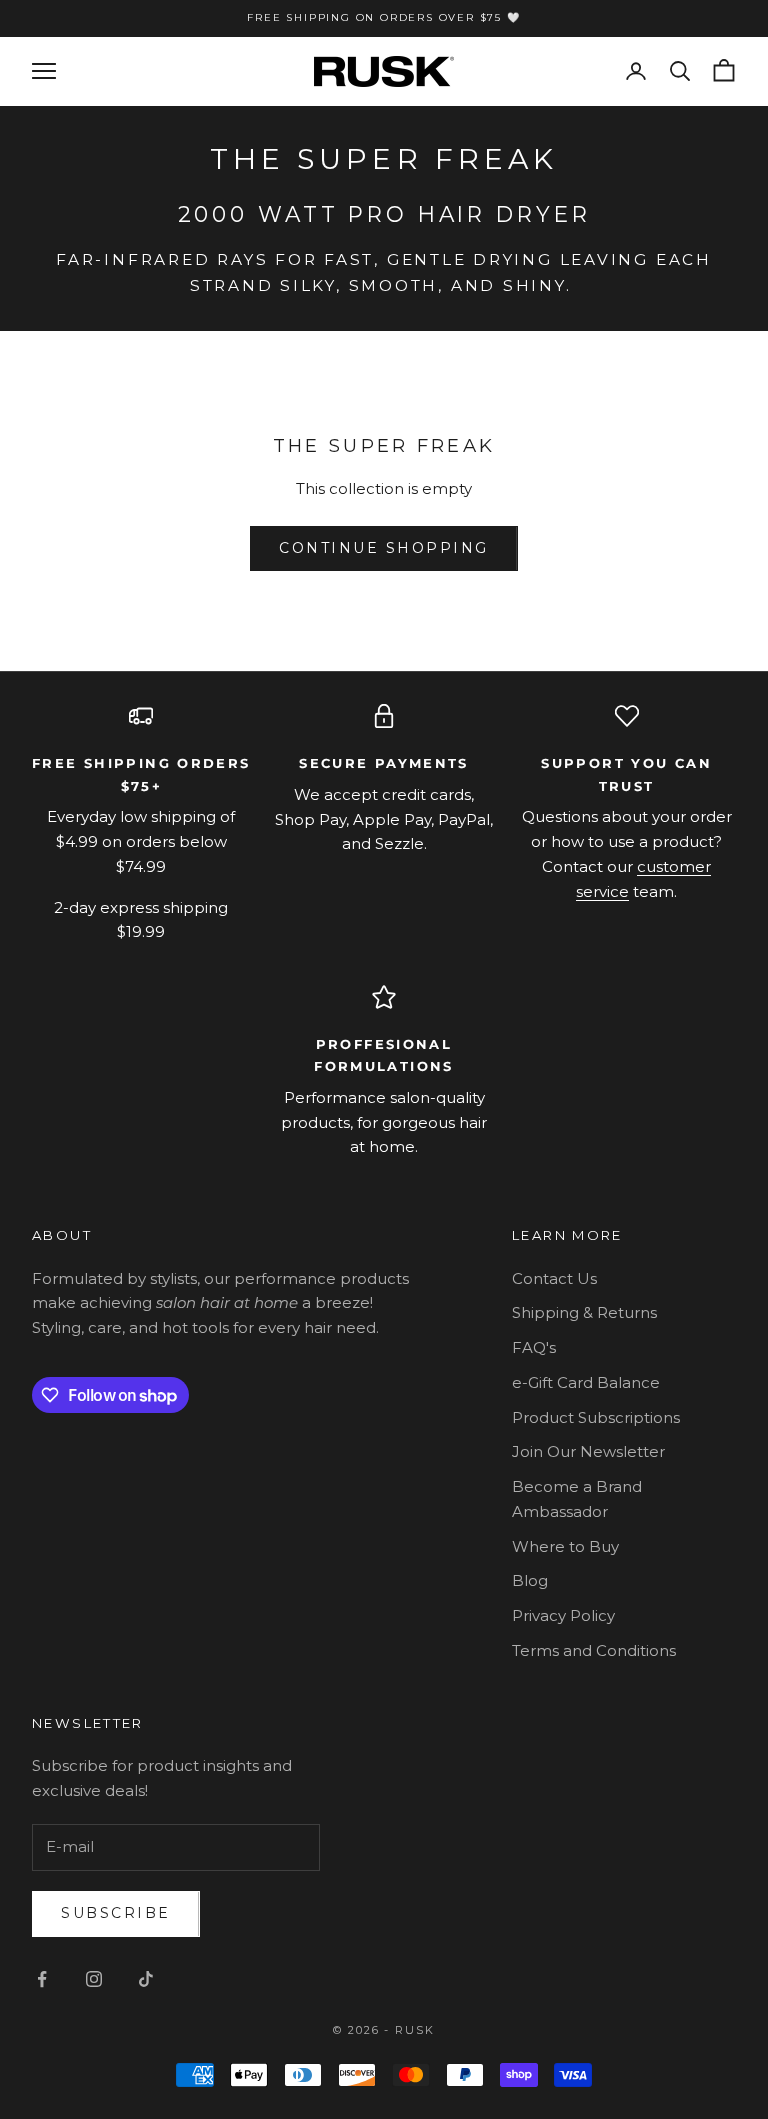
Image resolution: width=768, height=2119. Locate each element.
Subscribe (116, 1913)
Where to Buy (565, 1546)
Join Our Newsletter (588, 1451)
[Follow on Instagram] (94, 1979)
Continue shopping (384, 548)
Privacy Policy (563, 1615)
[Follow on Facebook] (42, 1979)
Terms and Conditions (594, 1650)
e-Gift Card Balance (586, 1382)
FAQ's (534, 1347)
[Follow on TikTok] (146, 1979)
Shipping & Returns (584, 1312)
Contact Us (554, 1278)
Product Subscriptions (596, 1417)
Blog (530, 1580)
